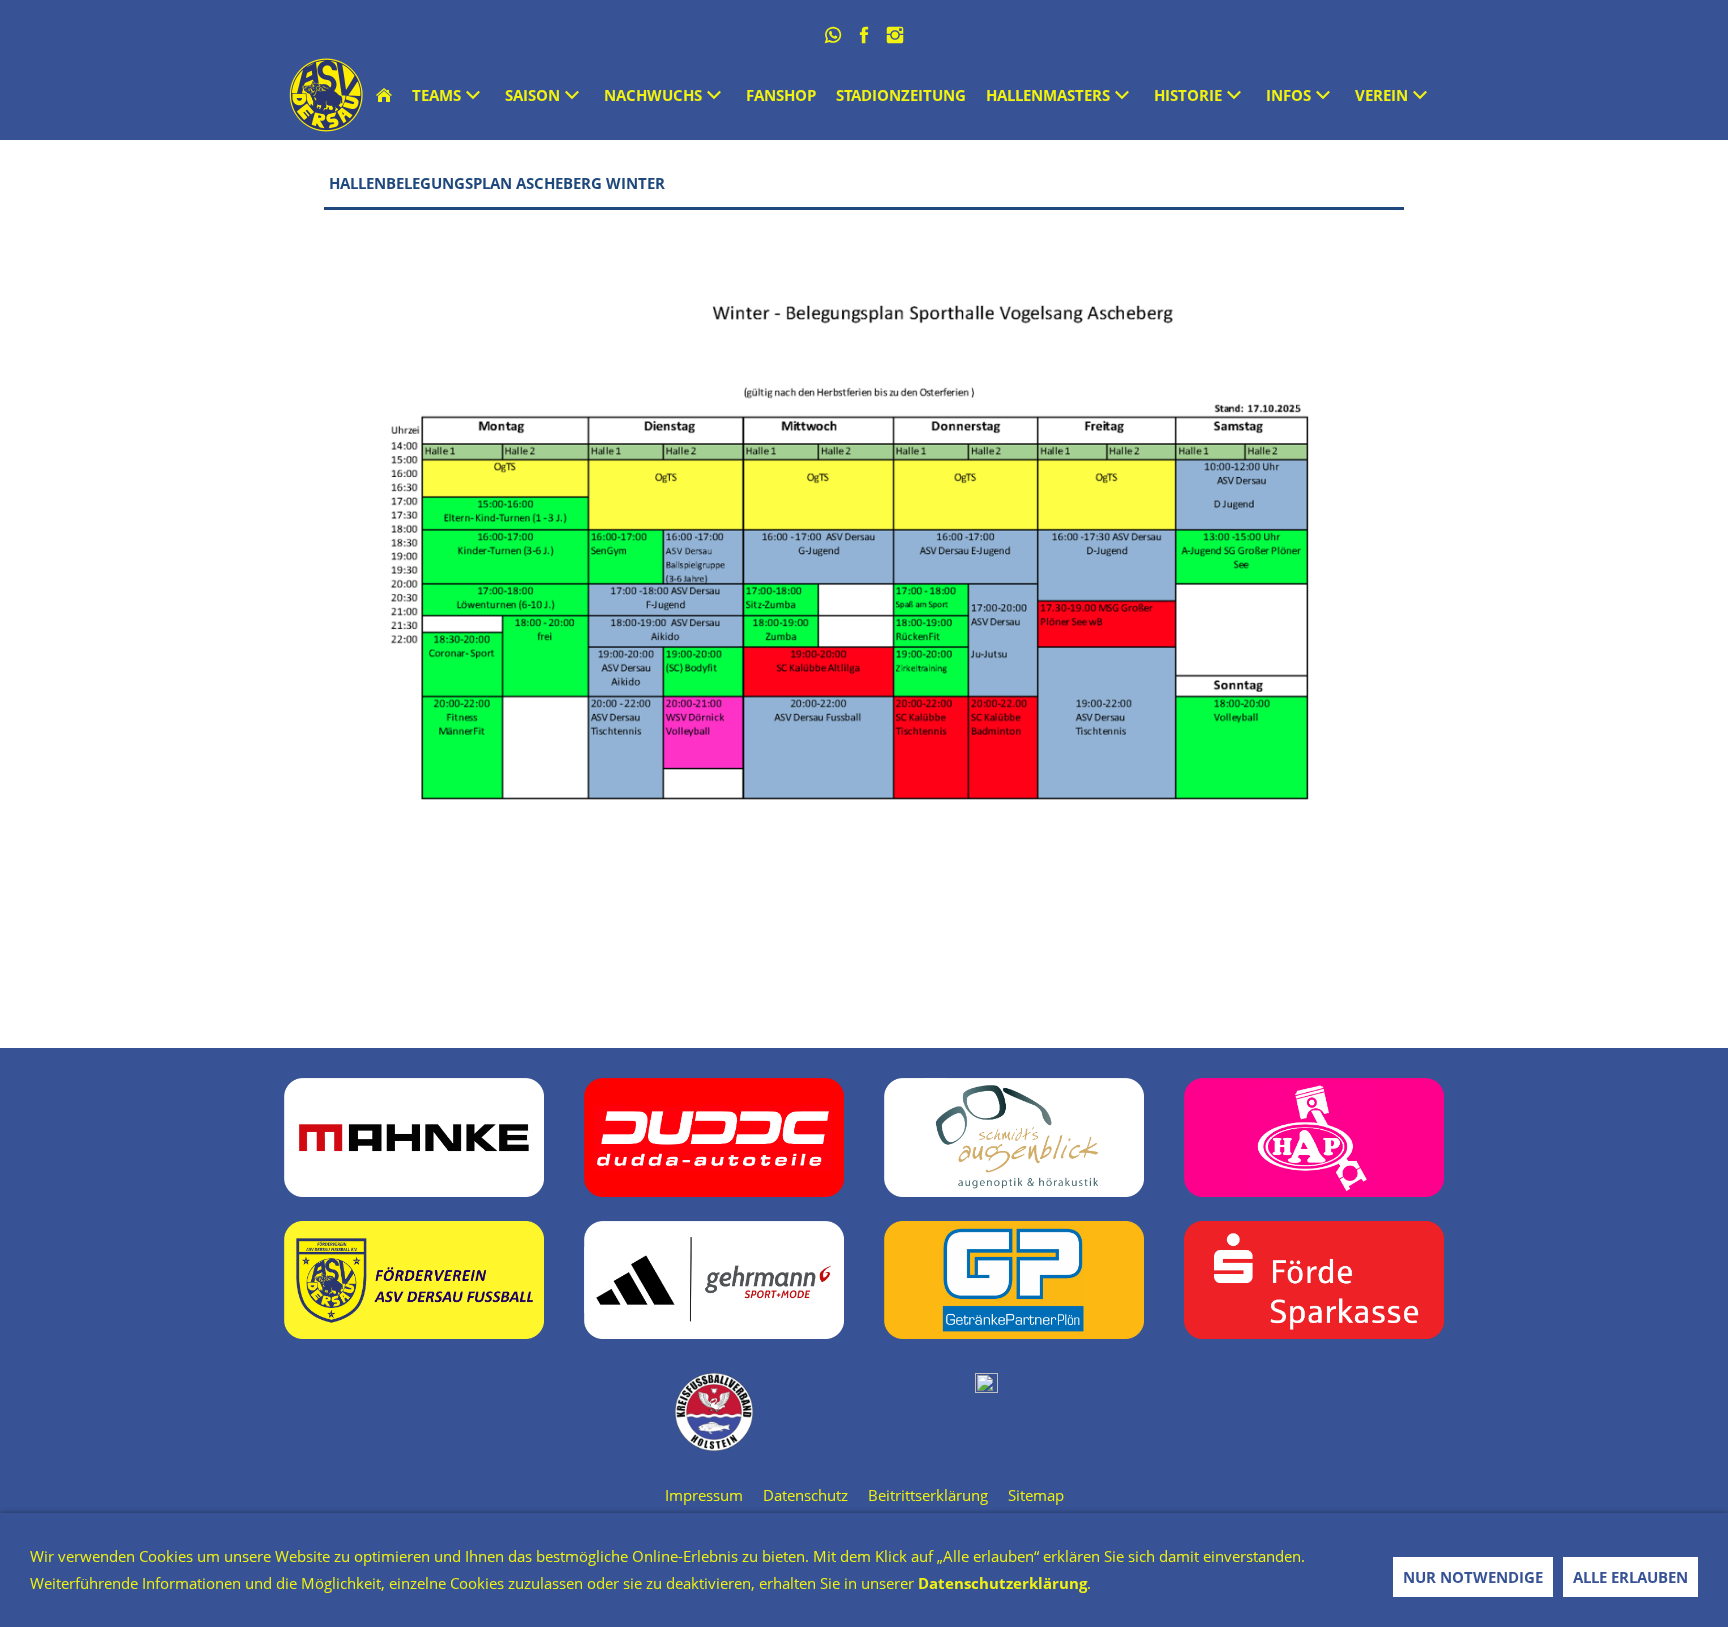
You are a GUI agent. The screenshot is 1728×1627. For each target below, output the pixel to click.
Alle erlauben (1630, 1577)
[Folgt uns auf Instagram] (895, 35)
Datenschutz (805, 1495)
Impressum (704, 1495)
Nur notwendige (1473, 1577)
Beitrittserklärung (928, 1495)
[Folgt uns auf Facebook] (864, 35)
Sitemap (1036, 1495)
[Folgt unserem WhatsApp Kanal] (833, 35)
